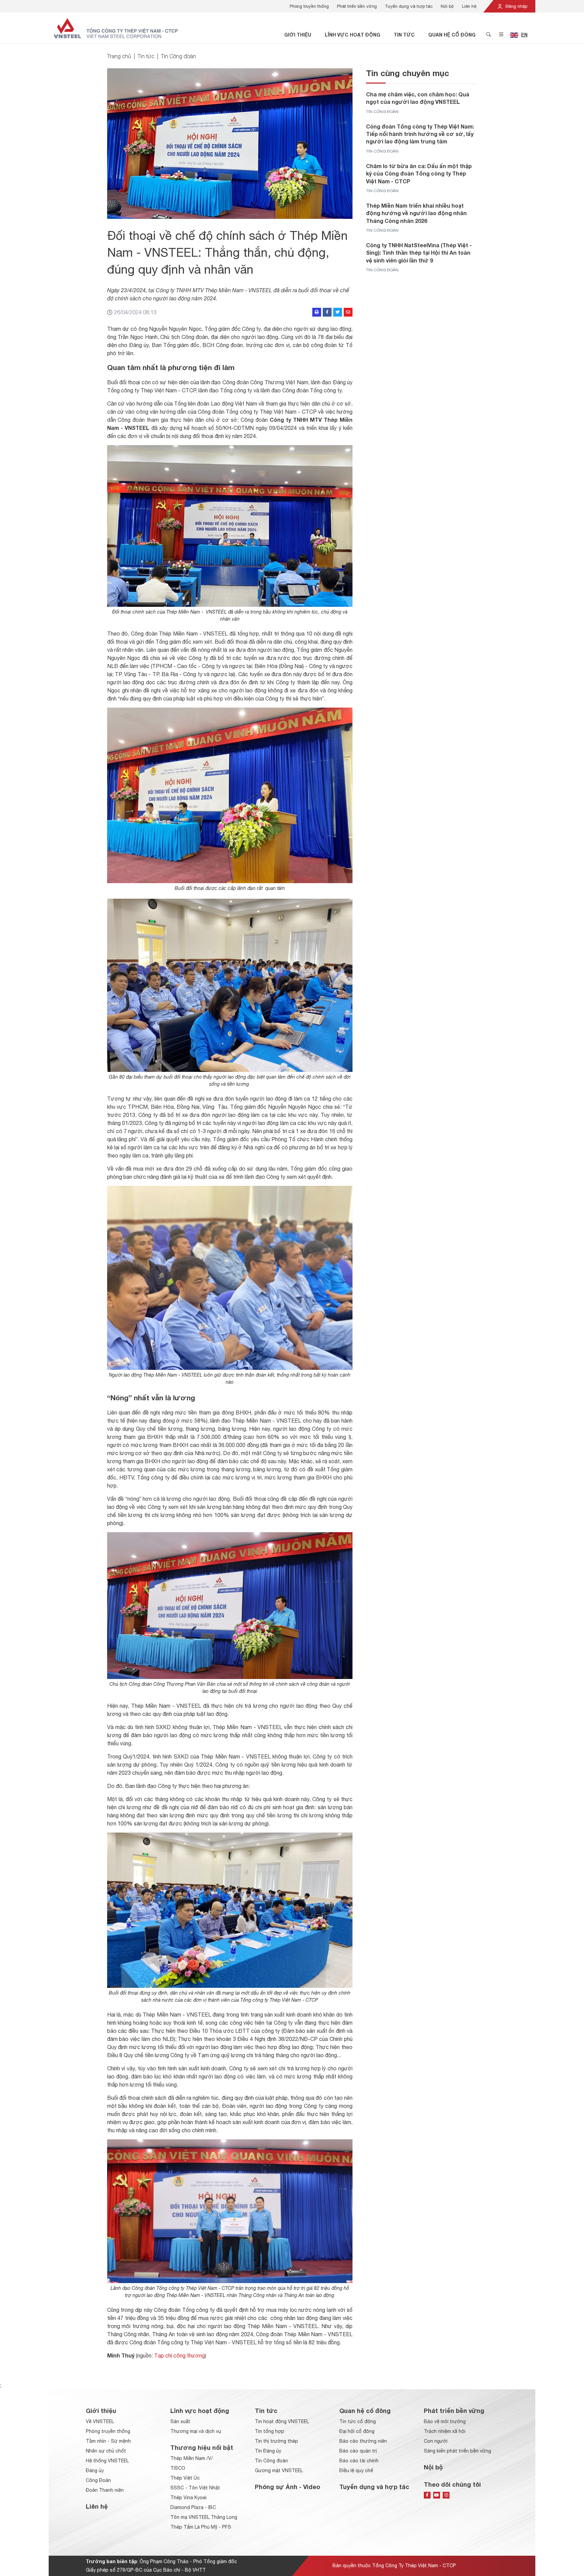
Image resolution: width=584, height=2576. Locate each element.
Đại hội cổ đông (357, 2431)
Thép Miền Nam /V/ (192, 2458)
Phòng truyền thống (309, 6)
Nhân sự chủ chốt (106, 2451)
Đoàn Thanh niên (105, 2490)
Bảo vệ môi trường (445, 2421)
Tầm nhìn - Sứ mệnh (108, 2441)
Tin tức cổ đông (358, 2421)
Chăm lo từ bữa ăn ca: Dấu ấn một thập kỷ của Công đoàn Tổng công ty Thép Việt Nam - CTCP (419, 174)
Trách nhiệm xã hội (445, 2431)
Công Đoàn (98, 2480)
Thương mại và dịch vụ (196, 2431)
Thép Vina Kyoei (188, 2498)
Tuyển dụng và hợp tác (409, 6)
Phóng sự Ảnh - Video (287, 2487)
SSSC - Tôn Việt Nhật (195, 2488)
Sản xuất (180, 2421)
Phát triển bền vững (357, 6)
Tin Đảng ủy (268, 2451)
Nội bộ (447, 6)
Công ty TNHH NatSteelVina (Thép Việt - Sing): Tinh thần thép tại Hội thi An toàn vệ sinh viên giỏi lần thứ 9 (419, 253)
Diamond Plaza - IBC (193, 2507)
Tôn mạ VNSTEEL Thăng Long (204, 2517)
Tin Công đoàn (178, 56)
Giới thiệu (298, 35)
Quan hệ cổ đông (452, 35)
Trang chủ (119, 56)
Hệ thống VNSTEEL (107, 2461)
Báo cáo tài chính (359, 2461)
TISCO (178, 2468)
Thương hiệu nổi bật (202, 2447)
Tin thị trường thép (276, 2441)
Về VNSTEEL (100, 2421)
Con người (436, 2441)
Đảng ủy (95, 2470)
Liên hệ (469, 6)
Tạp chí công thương (179, 2355)
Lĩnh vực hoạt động (352, 35)
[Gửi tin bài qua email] (348, 312)
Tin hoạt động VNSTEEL (282, 2421)
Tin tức (404, 35)
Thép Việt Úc (185, 2478)
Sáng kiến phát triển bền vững (457, 2451)
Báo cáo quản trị (358, 2451)
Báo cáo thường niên (363, 2441)
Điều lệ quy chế (356, 2470)
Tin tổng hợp (270, 2431)
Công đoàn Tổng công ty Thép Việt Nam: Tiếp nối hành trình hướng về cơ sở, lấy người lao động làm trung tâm (420, 134)
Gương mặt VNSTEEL (279, 2470)
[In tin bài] (317, 312)
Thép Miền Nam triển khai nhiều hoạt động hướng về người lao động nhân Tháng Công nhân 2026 (416, 213)
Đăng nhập (516, 6)
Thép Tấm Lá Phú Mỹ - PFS (201, 2527)
